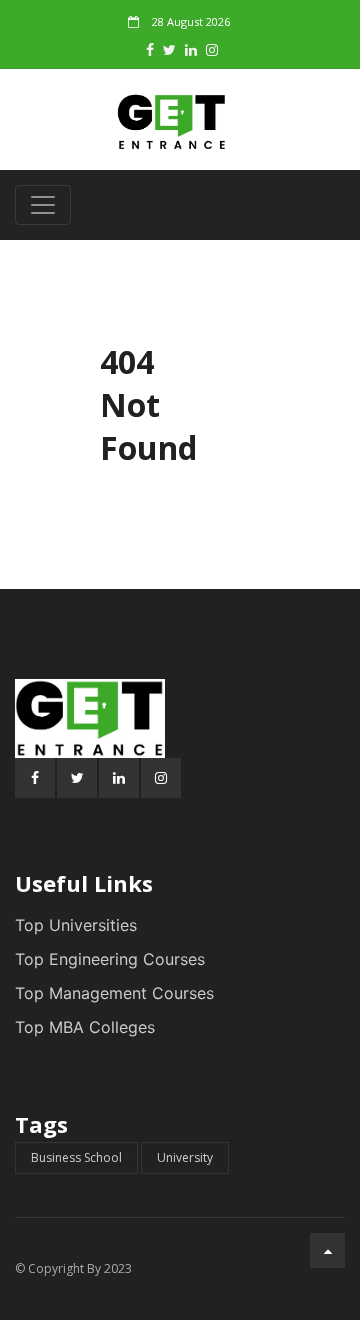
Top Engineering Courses (110, 959)
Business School (76, 1157)
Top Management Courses (114, 993)
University (185, 1157)
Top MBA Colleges (85, 1027)
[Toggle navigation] (43, 205)
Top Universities (76, 925)
